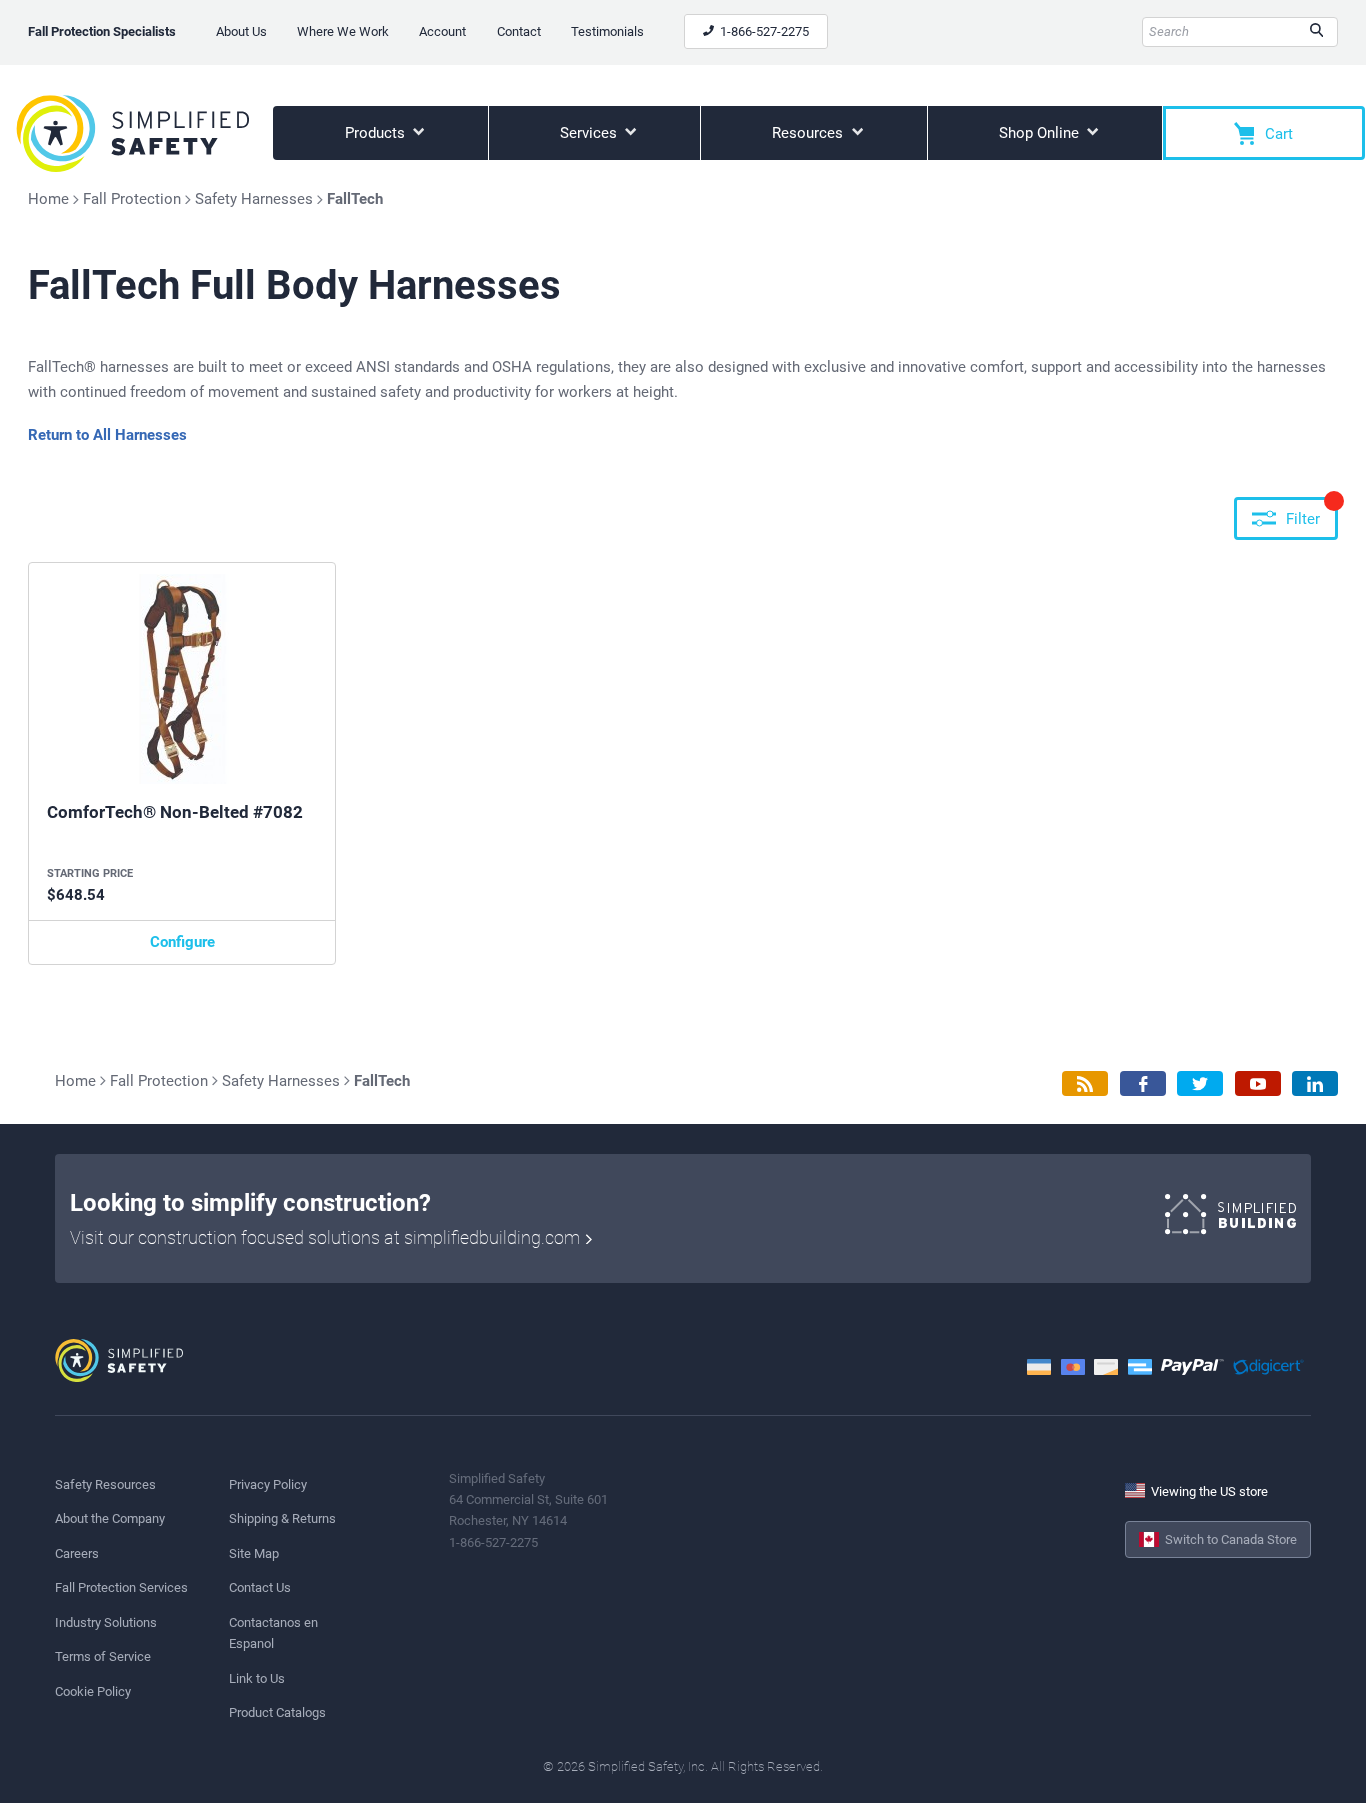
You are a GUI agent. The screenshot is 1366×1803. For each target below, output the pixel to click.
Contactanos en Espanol (273, 1633)
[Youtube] (1258, 1083)
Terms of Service (103, 1656)
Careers (77, 1553)
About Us (241, 31)
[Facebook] (1143, 1083)
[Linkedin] (1315, 1083)
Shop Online (1041, 133)
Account (442, 31)
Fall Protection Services (121, 1587)
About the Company (110, 1518)
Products (377, 133)
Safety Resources (105, 1484)
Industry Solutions (106, 1622)
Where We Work (343, 31)
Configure (182, 942)
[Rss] (1085, 1083)
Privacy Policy (268, 1484)
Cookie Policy (93, 1691)
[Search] (1316, 32)
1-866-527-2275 (763, 31)
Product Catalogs (277, 1712)
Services (590, 133)
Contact (519, 31)
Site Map (254, 1553)
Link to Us (257, 1678)
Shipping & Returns (282, 1518)
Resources (809, 133)
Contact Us (260, 1587)
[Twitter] (1200, 1083)
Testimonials (607, 31)
